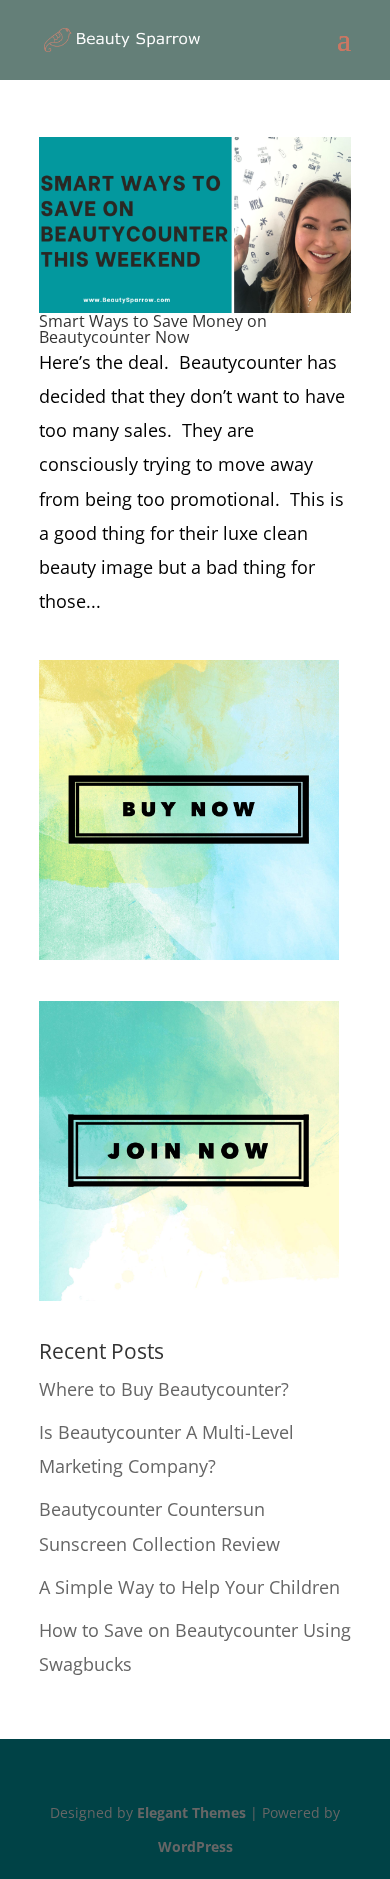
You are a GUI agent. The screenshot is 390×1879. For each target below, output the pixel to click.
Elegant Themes (191, 1812)
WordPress (195, 1846)
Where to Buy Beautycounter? (164, 1389)
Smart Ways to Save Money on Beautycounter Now (153, 329)
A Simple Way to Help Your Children (189, 1587)
